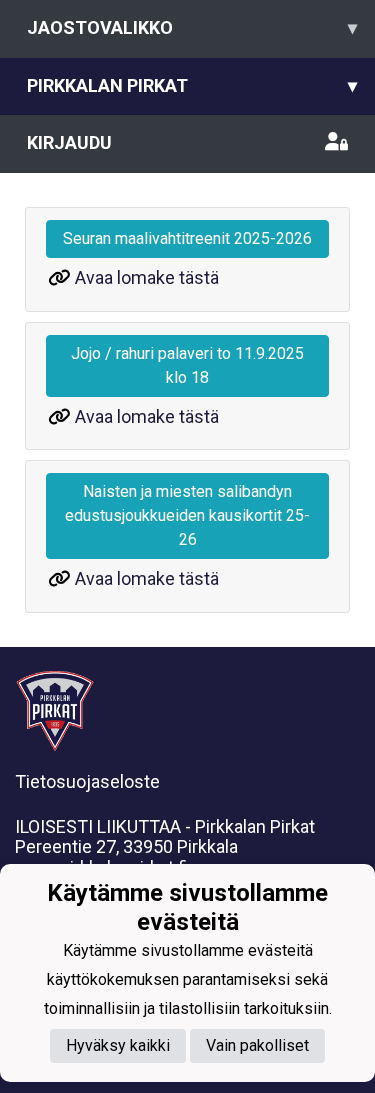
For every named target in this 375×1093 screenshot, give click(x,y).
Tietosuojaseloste (87, 781)
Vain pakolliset (257, 1045)
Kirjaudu (69, 142)
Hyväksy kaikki (118, 1045)
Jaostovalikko (192, 27)
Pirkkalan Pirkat (192, 85)
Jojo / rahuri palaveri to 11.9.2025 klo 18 (187, 365)
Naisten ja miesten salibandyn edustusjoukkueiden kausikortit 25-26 (187, 515)
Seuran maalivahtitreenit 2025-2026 (187, 238)
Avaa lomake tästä (147, 277)
